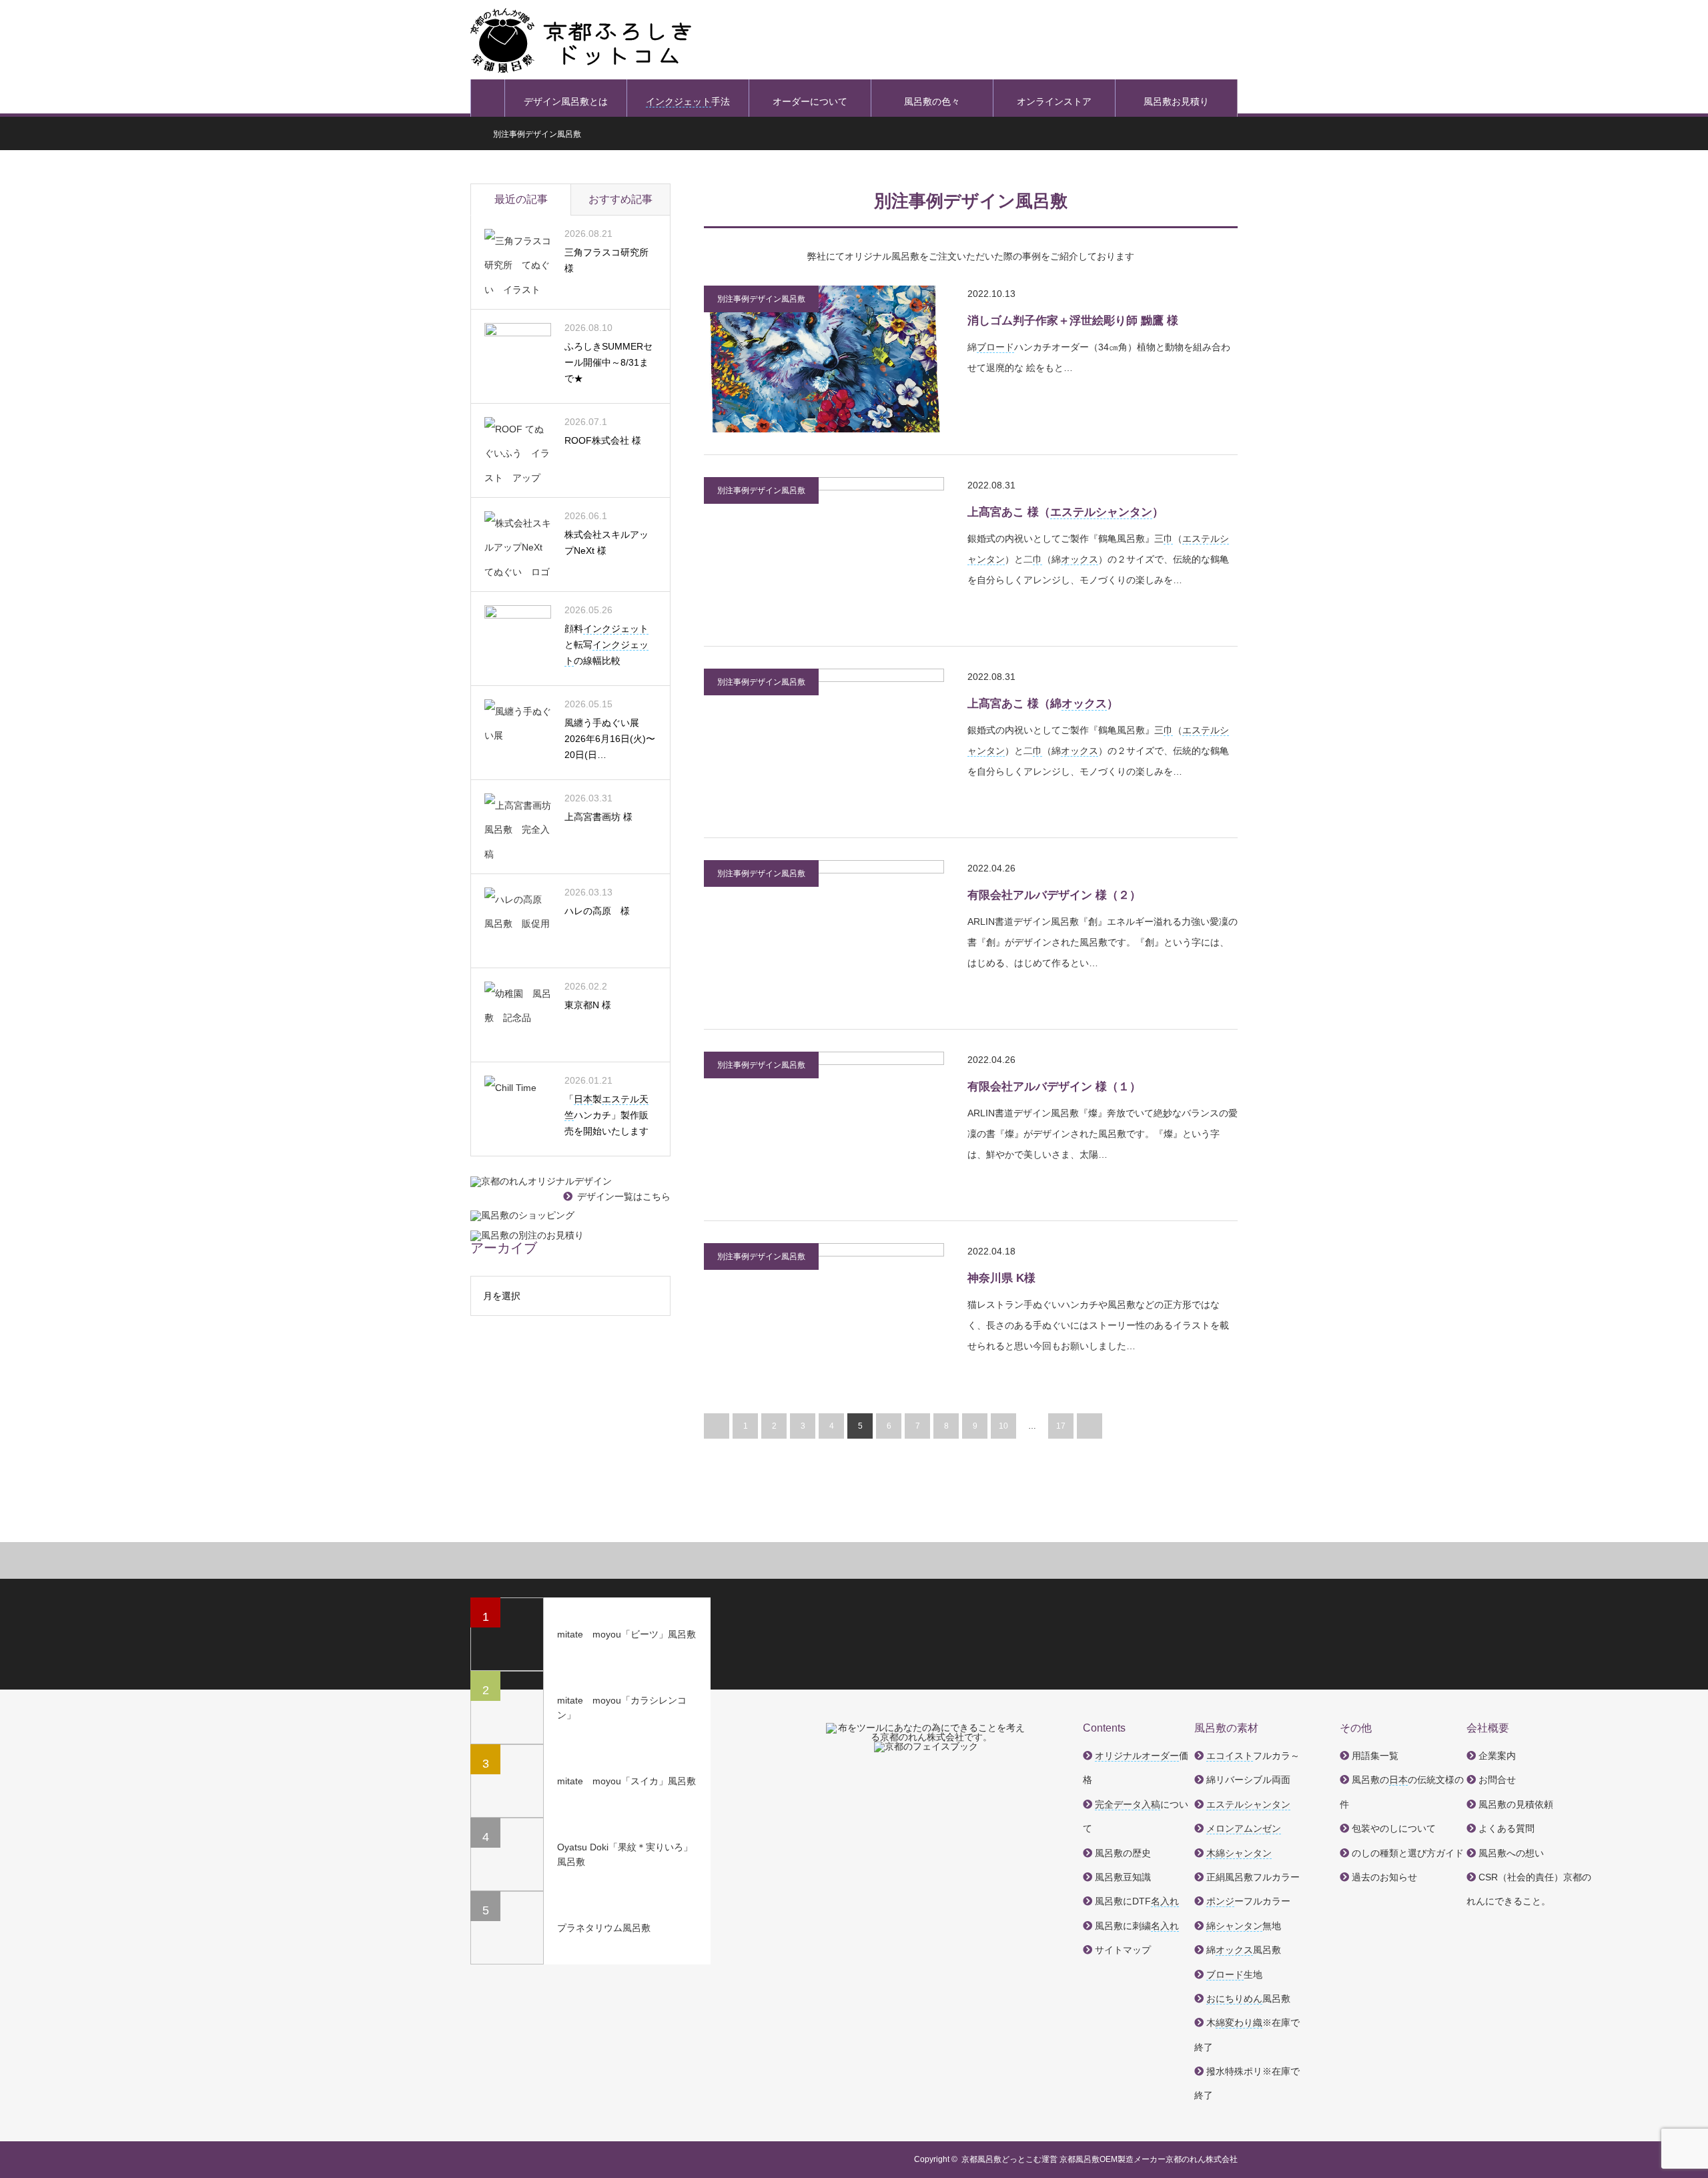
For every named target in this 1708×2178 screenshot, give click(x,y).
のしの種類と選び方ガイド (1408, 1853)
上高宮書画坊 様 (598, 817)
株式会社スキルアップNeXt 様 (606, 542)
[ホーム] (488, 98)
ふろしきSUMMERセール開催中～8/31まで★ (608, 362)
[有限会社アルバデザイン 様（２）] (824, 934)
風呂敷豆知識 (1123, 1877)
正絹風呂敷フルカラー (1253, 1877)
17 (1061, 1426)
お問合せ (1497, 1780)
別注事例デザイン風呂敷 (761, 299)
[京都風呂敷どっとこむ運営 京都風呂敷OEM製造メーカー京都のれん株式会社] (581, 40)
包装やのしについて (1394, 1828)
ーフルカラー (1248, 1901)
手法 (688, 101)
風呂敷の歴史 (1123, 1853)
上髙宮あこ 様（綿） (1043, 704)
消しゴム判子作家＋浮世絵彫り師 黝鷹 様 (1073, 321)
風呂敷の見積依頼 (1516, 1804)
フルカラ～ (1253, 1756)
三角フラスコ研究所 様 (606, 260)
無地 (1244, 1926)
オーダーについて (810, 101)
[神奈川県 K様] (824, 1317)
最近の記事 (521, 199)
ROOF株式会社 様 (603, 440)
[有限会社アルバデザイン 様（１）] (824, 1125)
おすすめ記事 (620, 199)
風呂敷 (1248, 1999)
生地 (1234, 1974)
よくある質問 (1507, 1828)
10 (1003, 1426)
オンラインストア (1054, 101)
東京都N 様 (588, 1005)
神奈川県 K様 (1001, 1278)
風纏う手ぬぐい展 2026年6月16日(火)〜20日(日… (610, 739)
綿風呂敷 (1244, 1950)
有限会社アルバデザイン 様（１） (1054, 1087)
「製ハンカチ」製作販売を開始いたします (606, 1115)
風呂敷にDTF (1137, 1901)
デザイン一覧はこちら (624, 1196)
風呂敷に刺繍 (1137, 1926)
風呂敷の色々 (932, 101)
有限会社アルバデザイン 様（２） (1054, 895)
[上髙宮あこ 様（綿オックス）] (824, 742)
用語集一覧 (1375, 1756)
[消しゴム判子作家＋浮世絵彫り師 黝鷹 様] (824, 359)
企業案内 (1497, 1756)
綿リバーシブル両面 (1248, 1780)
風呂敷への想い (1511, 1853)
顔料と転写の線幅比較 (606, 645)
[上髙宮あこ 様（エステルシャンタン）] (824, 551)
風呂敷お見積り (1176, 101)
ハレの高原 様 (597, 911)
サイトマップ (1123, 1950)
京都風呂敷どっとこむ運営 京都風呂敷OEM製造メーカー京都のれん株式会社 (1100, 2159)
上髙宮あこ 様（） (1065, 512)
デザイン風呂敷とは (566, 101)
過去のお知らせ (1384, 1877)
